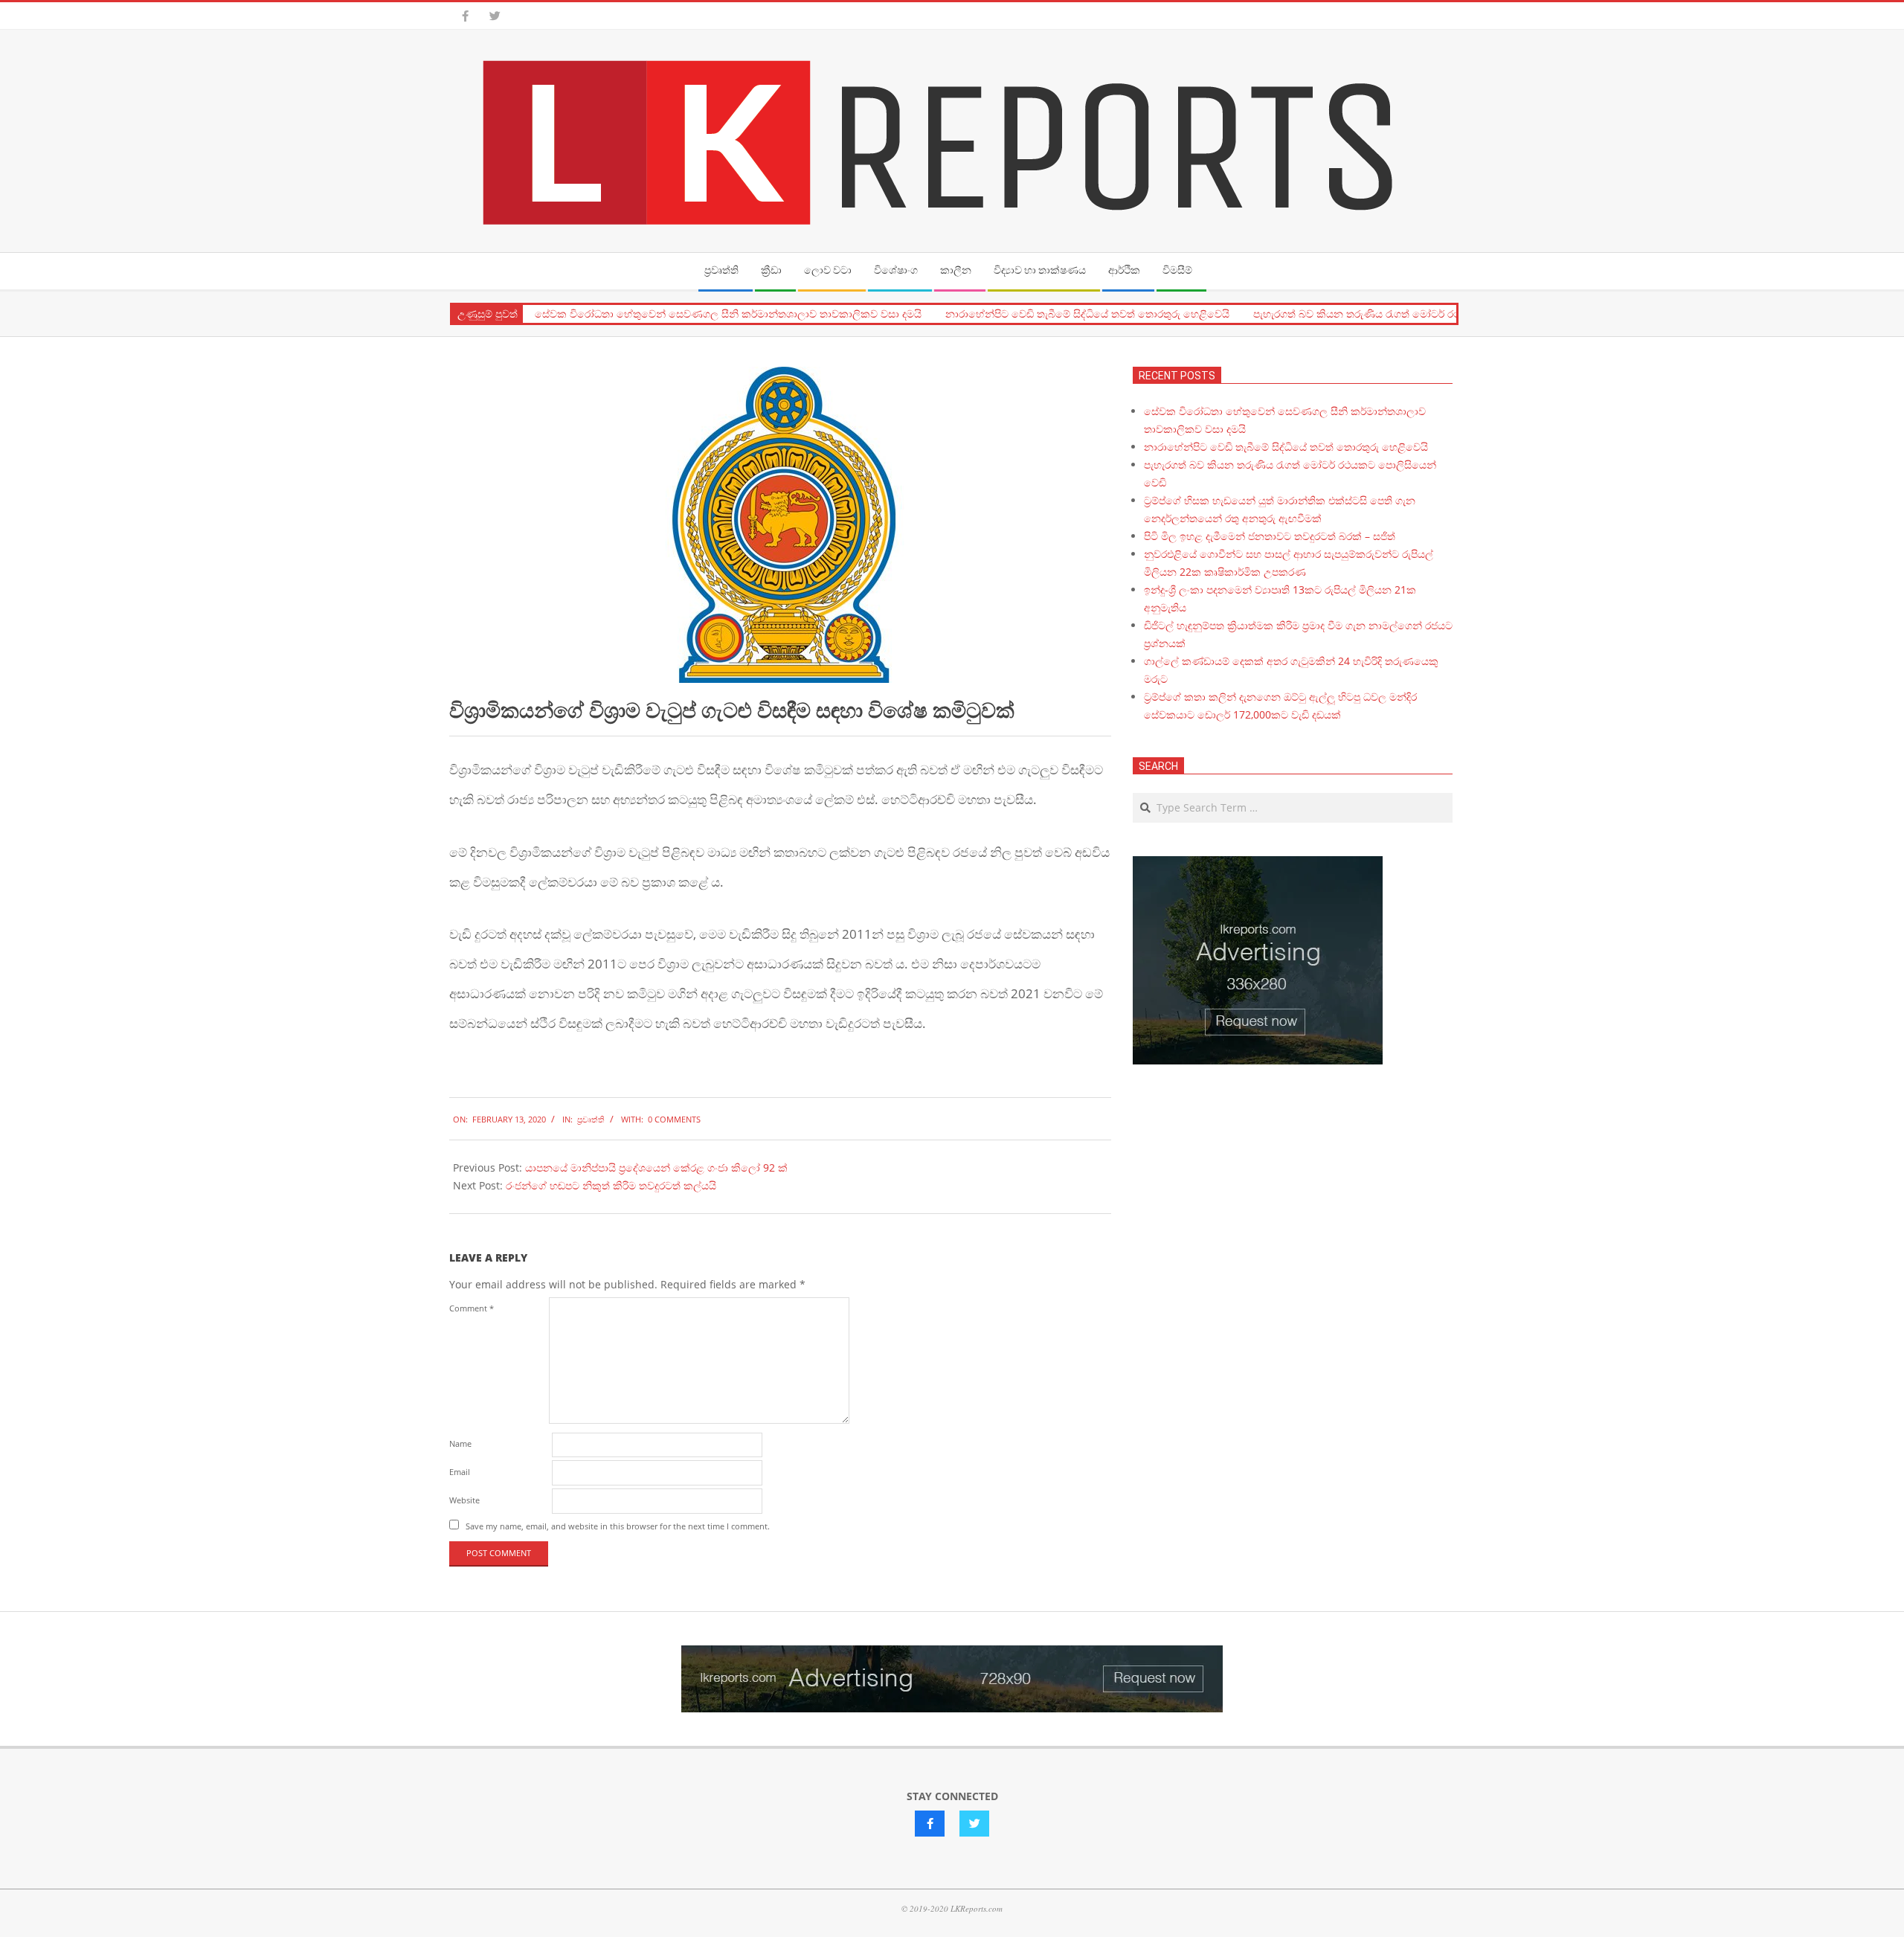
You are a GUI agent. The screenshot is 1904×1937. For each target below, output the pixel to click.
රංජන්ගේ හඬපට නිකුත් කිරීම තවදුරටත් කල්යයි (611, 1185)
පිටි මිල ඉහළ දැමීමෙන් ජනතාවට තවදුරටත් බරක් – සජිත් (1270, 536)
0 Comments (674, 1119)
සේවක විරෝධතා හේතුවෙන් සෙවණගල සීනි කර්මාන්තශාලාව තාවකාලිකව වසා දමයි (728, 314)
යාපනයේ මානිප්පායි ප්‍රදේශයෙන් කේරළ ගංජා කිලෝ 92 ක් (656, 1167)
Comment (472, 1308)
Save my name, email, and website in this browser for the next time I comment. (618, 1526)
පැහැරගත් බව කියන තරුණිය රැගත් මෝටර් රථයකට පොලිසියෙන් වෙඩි (1412, 314)
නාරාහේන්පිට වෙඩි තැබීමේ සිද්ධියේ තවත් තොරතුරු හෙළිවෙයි (1087, 314)
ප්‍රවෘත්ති (591, 1119)
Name (460, 1443)
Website (464, 1500)
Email (460, 1472)
